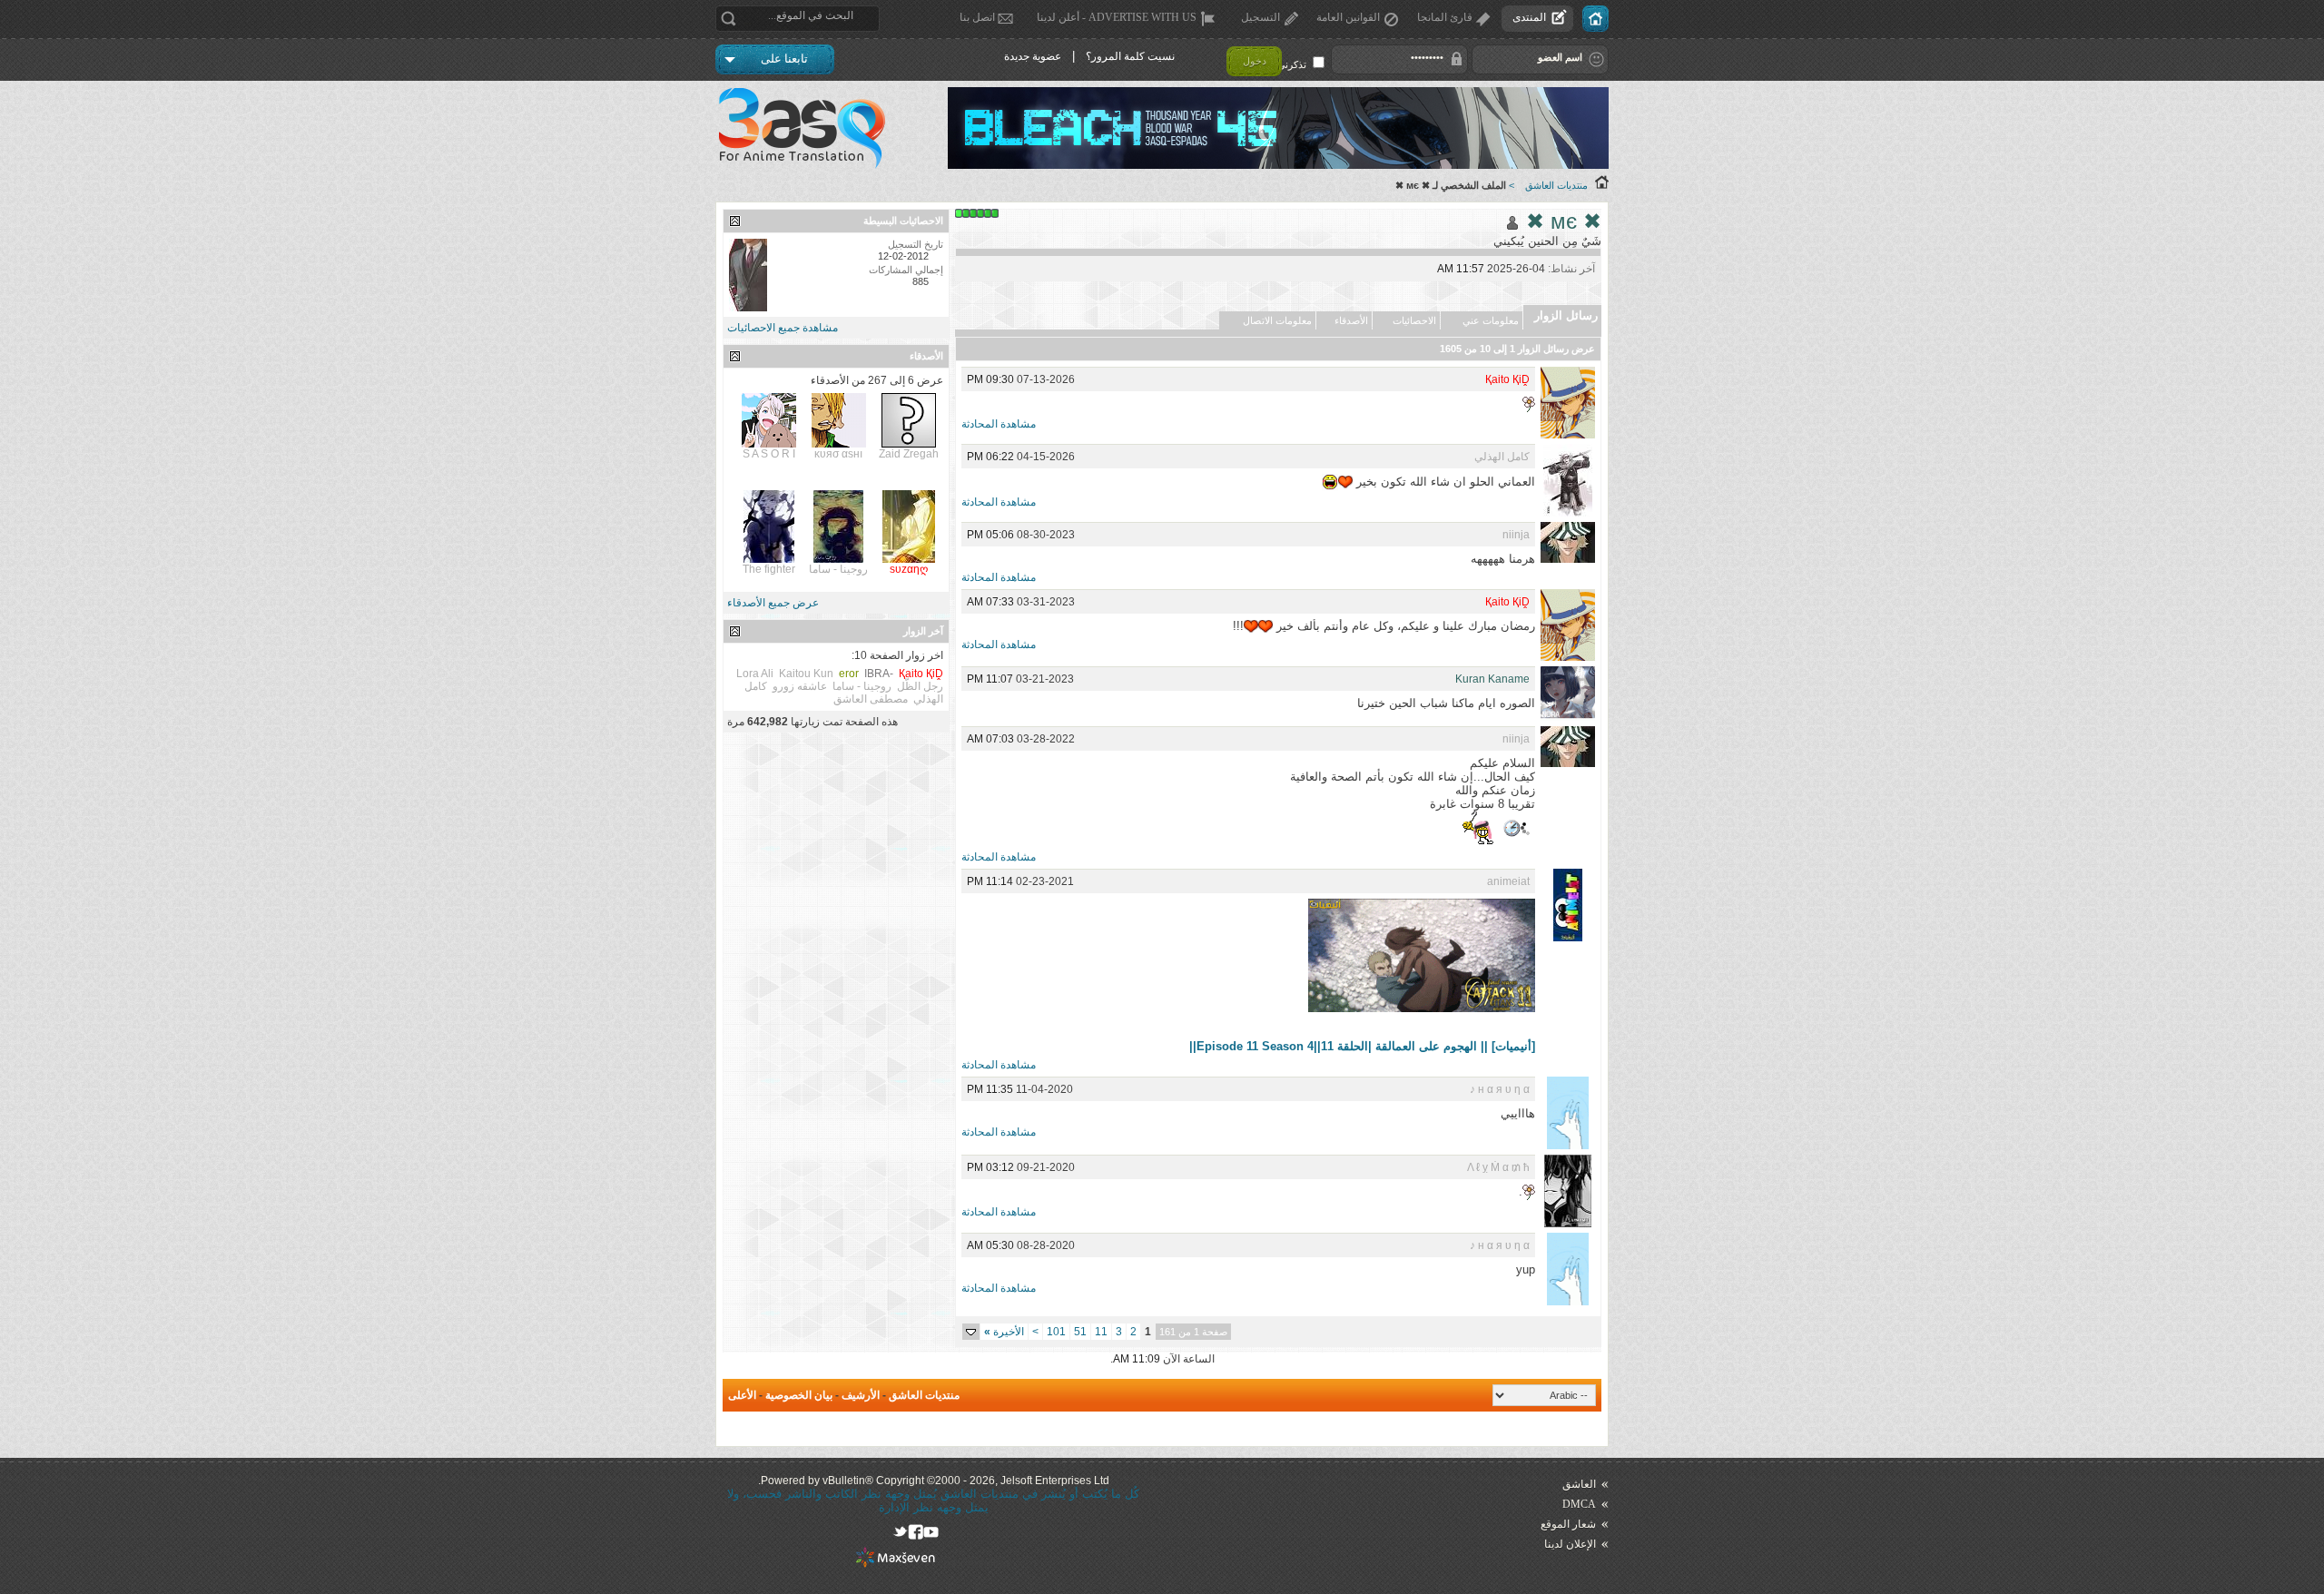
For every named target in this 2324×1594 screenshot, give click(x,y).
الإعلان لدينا (1570, 1544)
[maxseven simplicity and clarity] (896, 1564)
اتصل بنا (977, 17)
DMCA (1579, 1504)
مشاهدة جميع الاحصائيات (783, 328)
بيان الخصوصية (799, 1395)
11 (1101, 1332)
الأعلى (742, 1395)
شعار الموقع (1568, 1524)
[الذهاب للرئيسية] (1595, 19)
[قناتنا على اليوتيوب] (931, 1532)
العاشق (1579, 1484)
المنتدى (1529, 17)
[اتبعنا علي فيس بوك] (916, 1532)
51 (1080, 1332)
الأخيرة (1004, 1332)
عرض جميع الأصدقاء (773, 603)
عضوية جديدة (1033, 56)
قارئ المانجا (1445, 17)
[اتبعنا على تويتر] (900, 1532)
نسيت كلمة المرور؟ (1130, 56)
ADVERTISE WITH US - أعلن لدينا (1117, 17)
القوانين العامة (1348, 17)
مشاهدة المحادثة (999, 424)
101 (1056, 1332)
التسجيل (1260, 17)
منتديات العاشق (1556, 185)
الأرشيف (861, 1395)
